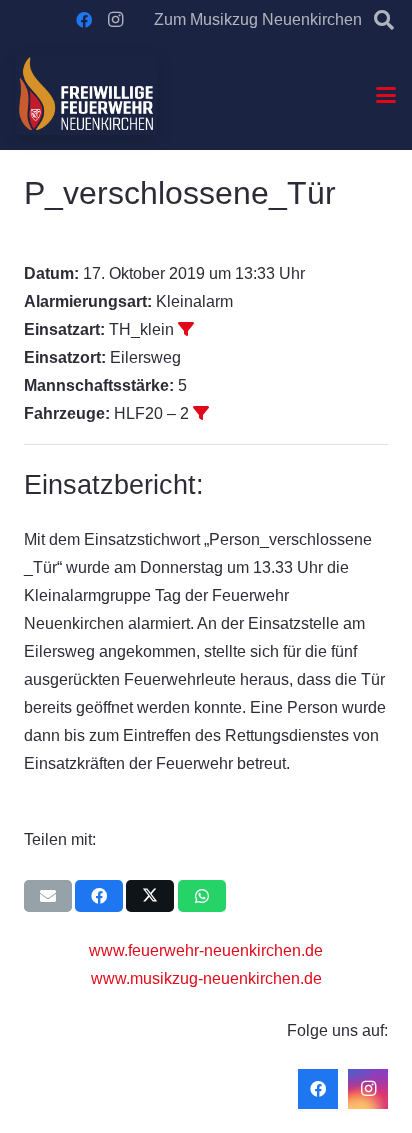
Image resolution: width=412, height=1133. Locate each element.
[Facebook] (84, 20)
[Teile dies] (99, 896)
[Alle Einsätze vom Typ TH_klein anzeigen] (186, 329)
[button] (384, 20)
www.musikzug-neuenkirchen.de (206, 978)
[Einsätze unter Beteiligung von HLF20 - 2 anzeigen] (201, 413)
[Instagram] (116, 20)
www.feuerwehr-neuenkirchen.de (206, 950)
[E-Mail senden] (48, 896)
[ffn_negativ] (86, 95)
